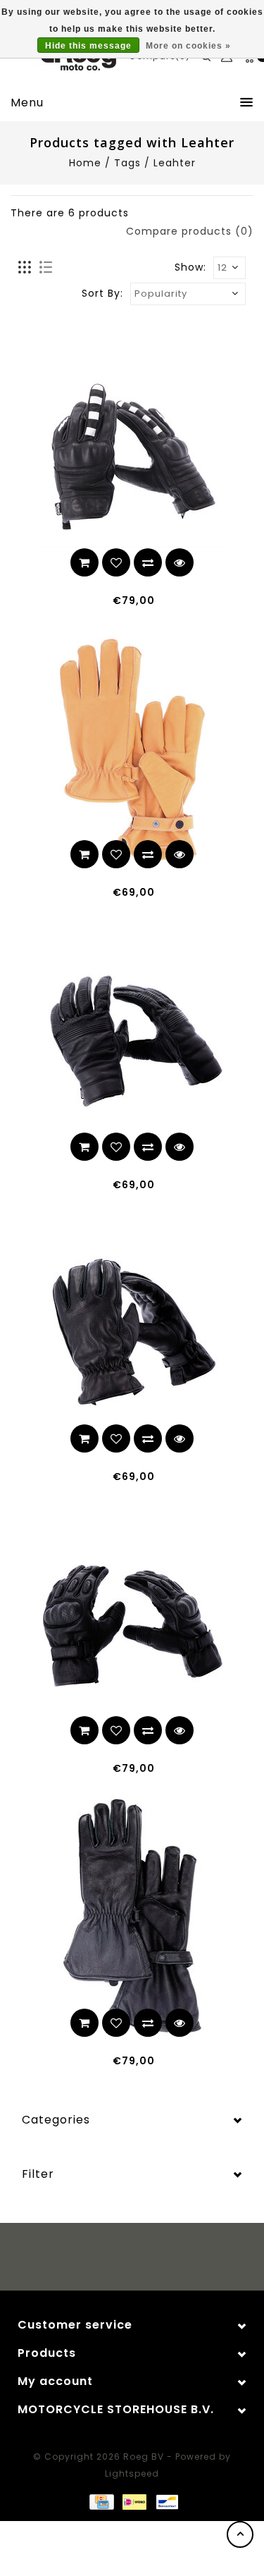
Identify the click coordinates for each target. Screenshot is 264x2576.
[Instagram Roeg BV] (145, 2259)
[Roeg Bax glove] (132, 1626)
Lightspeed (132, 2473)
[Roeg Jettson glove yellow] (132, 750)
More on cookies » (188, 46)
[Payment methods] (101, 2501)
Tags (127, 163)
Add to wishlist (116, 562)
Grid (25, 268)
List (45, 268)
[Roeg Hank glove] (132, 1041)
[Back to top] (240, 2534)
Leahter (175, 163)
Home (85, 163)
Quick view (180, 562)
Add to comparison (148, 562)
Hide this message (88, 46)
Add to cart (84, 562)
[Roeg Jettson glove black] (132, 1334)
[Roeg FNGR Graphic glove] (132, 458)
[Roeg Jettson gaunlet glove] (132, 1918)
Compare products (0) (190, 231)
